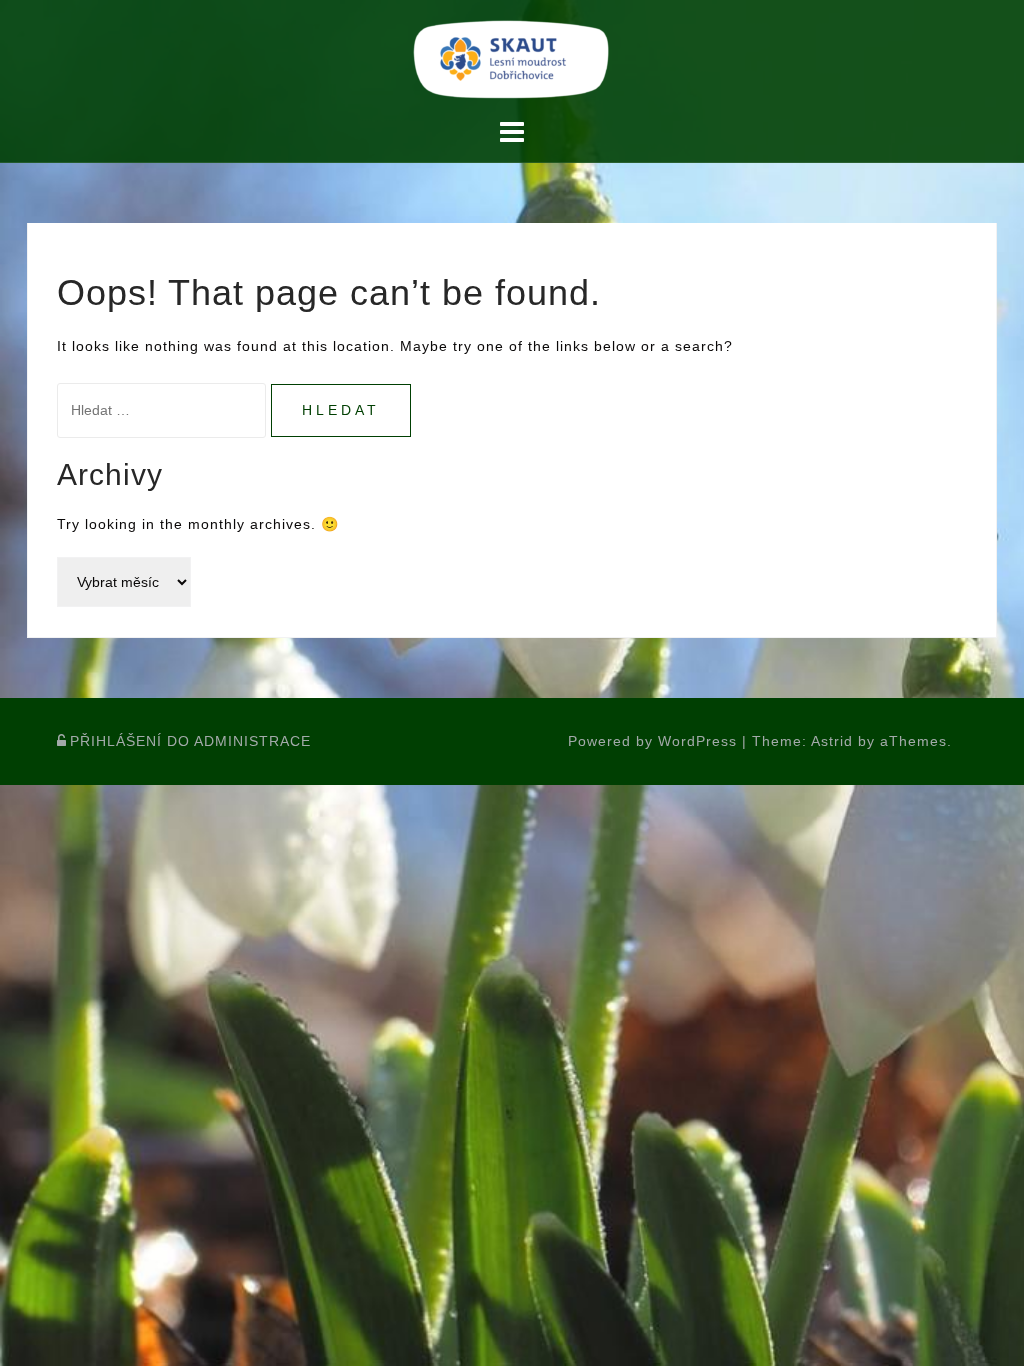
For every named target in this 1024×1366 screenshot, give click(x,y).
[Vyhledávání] (164, 410)
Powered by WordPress (652, 741)
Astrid (832, 741)
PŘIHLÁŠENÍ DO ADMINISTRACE (190, 741)
